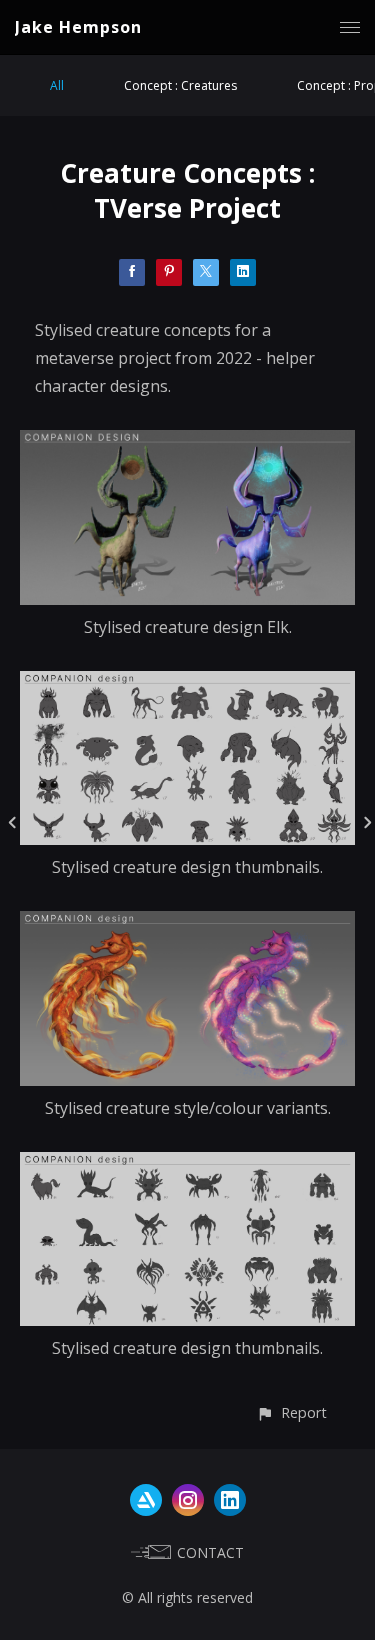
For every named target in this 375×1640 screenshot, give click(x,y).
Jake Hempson (78, 27)
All (57, 85)
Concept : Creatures (180, 85)
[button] (291, 1412)
